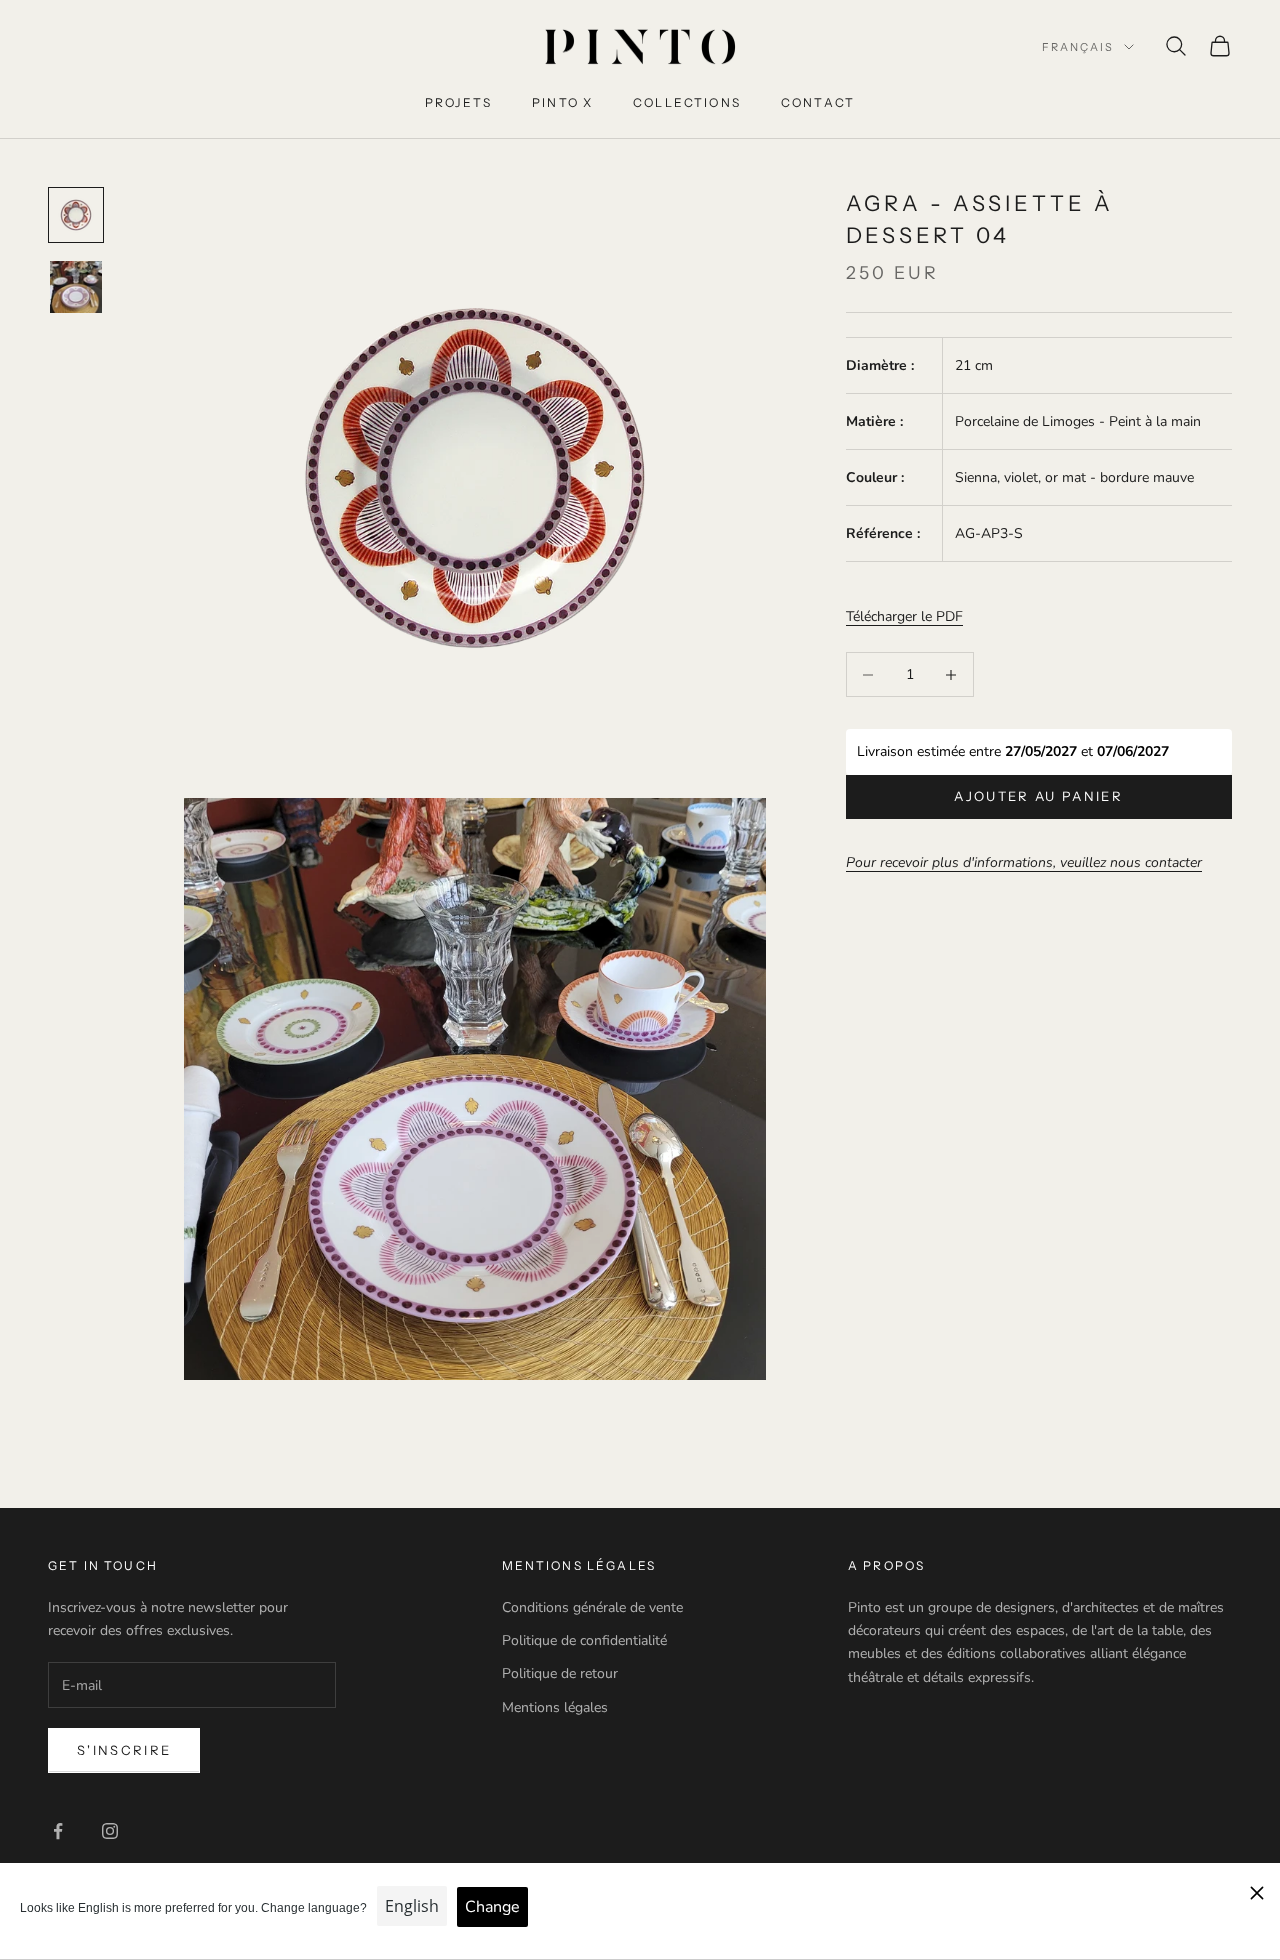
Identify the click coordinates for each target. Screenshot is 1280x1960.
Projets (458, 102)
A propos (886, 1565)
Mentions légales (555, 1707)
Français (1078, 47)
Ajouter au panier (1038, 796)
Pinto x (562, 102)
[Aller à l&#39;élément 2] (76, 287)
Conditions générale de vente (592, 1607)
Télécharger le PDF (904, 616)
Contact (818, 102)
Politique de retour (560, 1673)
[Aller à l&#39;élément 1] (76, 215)
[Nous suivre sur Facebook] (58, 1831)
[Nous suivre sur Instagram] (110, 1831)
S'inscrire (124, 1750)
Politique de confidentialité (584, 1640)
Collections (687, 102)
